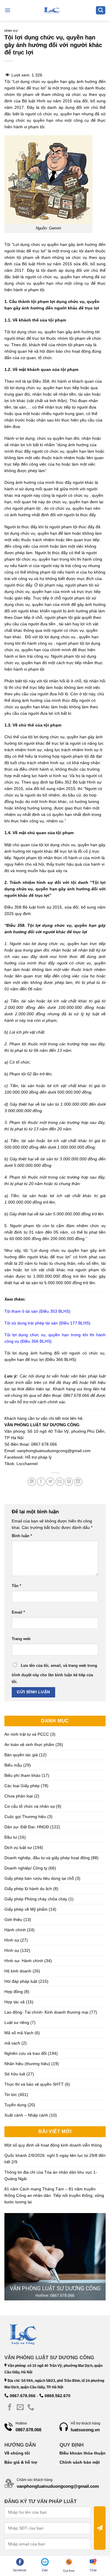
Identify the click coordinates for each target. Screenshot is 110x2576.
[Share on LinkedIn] (78, 1482)
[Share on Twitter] (50, 1482)
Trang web (21, 1639)
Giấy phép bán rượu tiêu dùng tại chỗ (39, 1878)
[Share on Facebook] (41, 1482)
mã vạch (12, 2043)
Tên (16, 1586)
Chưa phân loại (19, 1796)
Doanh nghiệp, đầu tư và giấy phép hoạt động (47, 1858)
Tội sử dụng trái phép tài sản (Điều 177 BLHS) (47, 1323)
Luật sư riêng (17, 2022)
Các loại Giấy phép (22, 1786)
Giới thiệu (13, 1919)
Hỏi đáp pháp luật (21, 1981)
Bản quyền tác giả (21, 1755)
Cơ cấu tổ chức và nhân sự (30, 1806)
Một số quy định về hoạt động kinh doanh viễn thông (53, 2145)
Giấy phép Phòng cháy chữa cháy (36, 1899)
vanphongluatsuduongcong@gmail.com (54, 1451)
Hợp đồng (14, 1992)
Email (18, 1612)
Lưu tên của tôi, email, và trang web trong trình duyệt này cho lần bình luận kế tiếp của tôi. (54, 1674)
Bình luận (22, 1536)
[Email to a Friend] (60, 1482)
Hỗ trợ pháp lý (38, 1457)
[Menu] (7, 10)
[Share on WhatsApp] (32, 1482)
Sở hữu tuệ (15, 2074)
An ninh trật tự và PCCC (27, 1734)
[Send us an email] (20, 2408)
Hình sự (11, 31)
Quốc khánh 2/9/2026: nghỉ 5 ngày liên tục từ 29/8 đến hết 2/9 (55, 2159)
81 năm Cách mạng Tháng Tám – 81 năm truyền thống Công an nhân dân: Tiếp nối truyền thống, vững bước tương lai (54, 2195)
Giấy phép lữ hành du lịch (28, 1889)
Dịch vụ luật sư (18, 1847)
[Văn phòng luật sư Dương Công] (51, 10)
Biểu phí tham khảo (22, 1775)
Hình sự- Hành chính (24, 1961)
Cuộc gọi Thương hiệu (25, 1817)
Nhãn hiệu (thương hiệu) (27, 2064)
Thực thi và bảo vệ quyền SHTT (34, 2084)
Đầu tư (11, 1837)
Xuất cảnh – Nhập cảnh (26, 2115)
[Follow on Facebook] (10, 2408)
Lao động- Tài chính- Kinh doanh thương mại (46, 2012)
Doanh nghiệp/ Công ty (26, 1868)
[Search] (101, 10)
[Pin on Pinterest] (69, 1482)
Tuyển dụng (15, 2105)
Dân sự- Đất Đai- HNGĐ (27, 1827)
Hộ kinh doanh (18, 1971)
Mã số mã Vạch (19, 2033)
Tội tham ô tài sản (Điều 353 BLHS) (37, 1311)
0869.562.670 (57, 2396)
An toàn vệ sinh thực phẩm (29, 1744)
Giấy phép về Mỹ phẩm (26, 1909)
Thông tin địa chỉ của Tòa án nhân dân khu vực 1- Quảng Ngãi (51, 2175)
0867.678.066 (22, 2396)
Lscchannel (27, 1464)
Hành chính (15, 1930)
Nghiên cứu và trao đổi (26, 2053)
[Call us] (31, 2408)
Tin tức (11, 2095)
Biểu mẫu (13, 1765)
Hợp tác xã (15, 2002)
